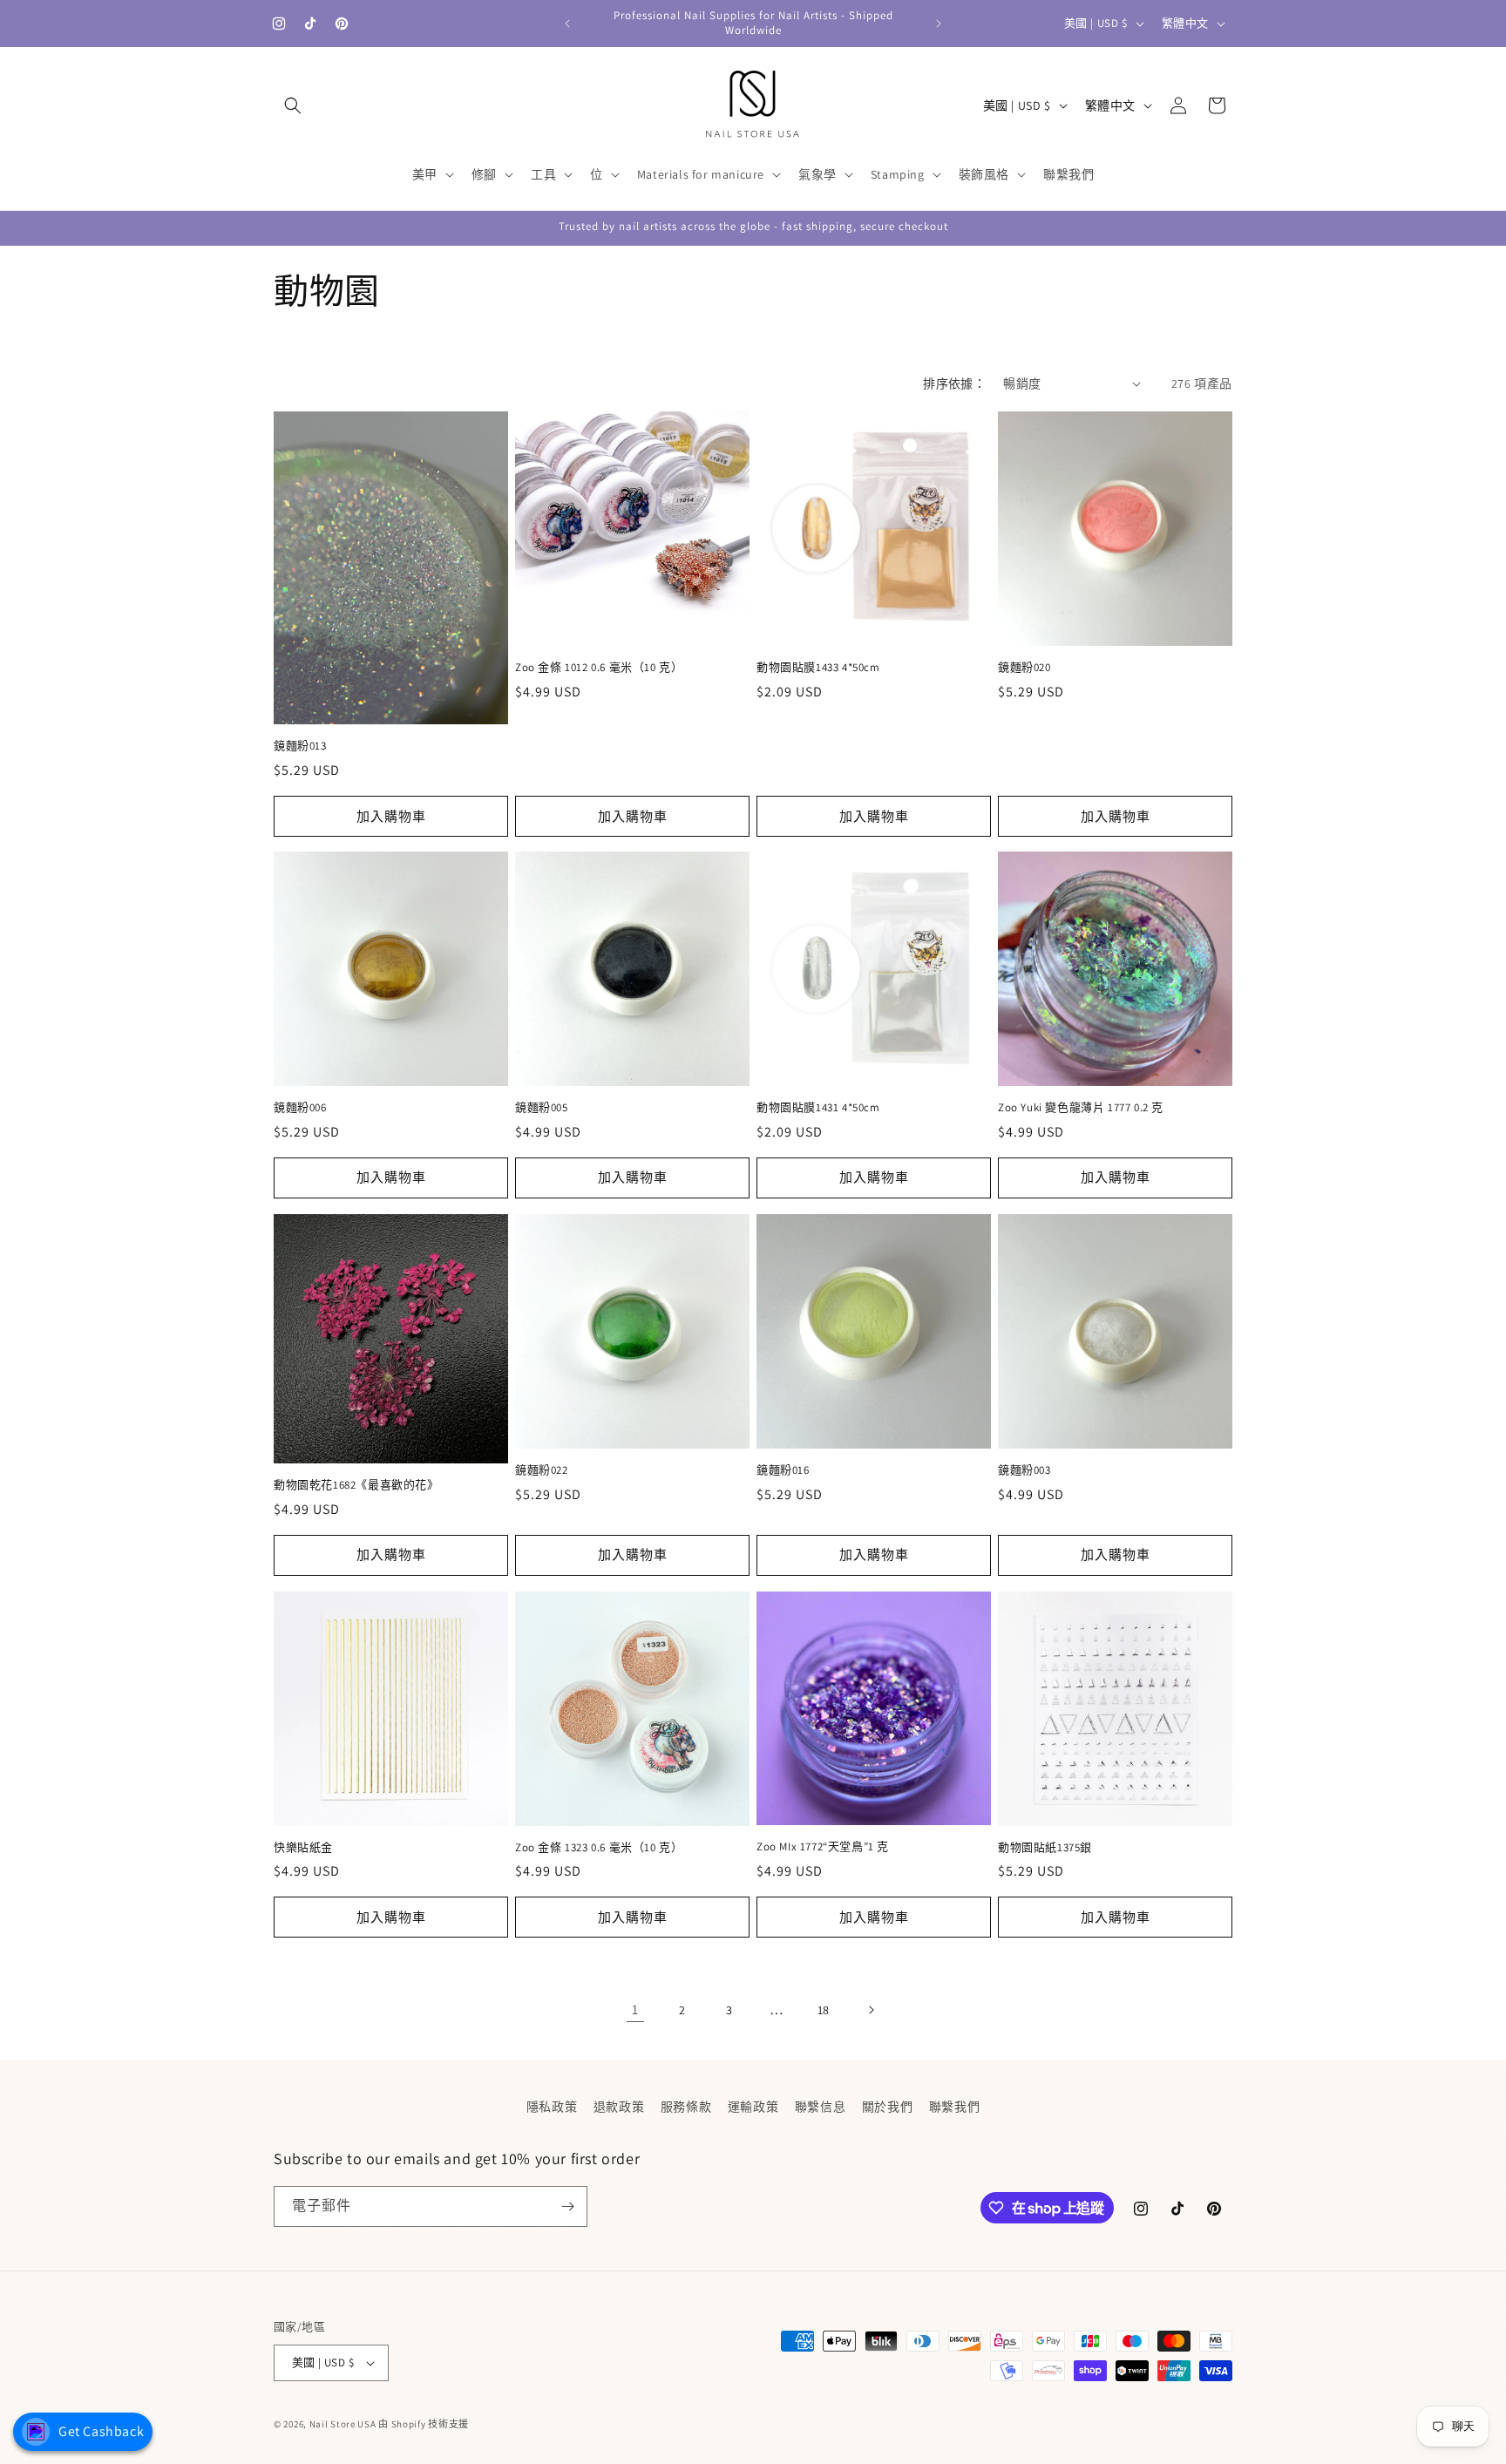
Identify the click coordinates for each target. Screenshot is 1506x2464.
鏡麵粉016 (783, 1470)
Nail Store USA (343, 2424)
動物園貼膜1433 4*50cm (818, 668)
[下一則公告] (939, 24)
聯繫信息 (820, 2107)
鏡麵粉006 (300, 1108)
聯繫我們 (954, 2107)
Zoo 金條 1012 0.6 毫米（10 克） (599, 668)
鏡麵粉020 (1024, 668)
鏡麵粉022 (542, 1470)
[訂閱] (567, 2206)
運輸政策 (753, 2107)
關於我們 (887, 2107)
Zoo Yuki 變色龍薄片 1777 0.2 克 (1081, 1108)
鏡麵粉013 (300, 745)
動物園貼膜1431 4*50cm (818, 1108)
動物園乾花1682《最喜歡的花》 (356, 1485)
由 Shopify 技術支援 (424, 2424)
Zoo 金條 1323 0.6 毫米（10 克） (599, 1848)
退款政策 (619, 2107)
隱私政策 (552, 2107)
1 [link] (635, 2009)
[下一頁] (871, 2010)
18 (824, 2009)
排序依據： (954, 384)
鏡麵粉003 (1024, 1470)
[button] (293, 105)
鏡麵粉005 (542, 1108)
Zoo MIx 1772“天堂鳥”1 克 (823, 1847)
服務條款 (686, 2107)
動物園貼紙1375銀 (1045, 1848)
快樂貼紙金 (303, 1848)
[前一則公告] (567, 24)
